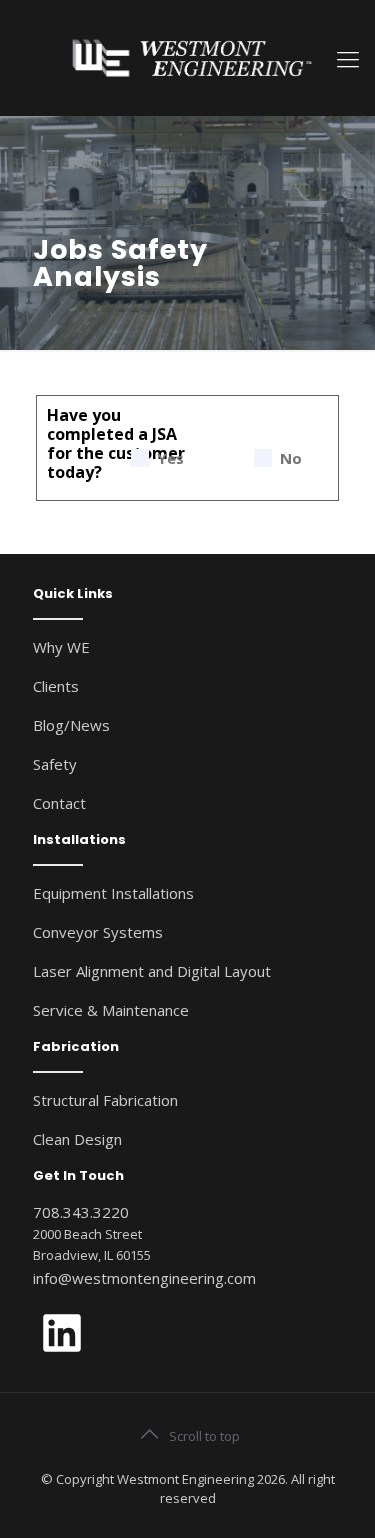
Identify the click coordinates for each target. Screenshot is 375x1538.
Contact (59, 803)
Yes (170, 458)
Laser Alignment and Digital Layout (152, 971)
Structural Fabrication (105, 1100)
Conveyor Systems (98, 932)
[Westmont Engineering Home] (187, 57)
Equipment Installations (113, 893)
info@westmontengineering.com (144, 1278)
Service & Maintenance (111, 1010)
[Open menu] (348, 58)
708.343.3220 (81, 1212)
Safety (55, 764)
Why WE (61, 647)
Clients (56, 686)
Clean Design (77, 1139)
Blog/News (71, 725)
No (291, 458)
